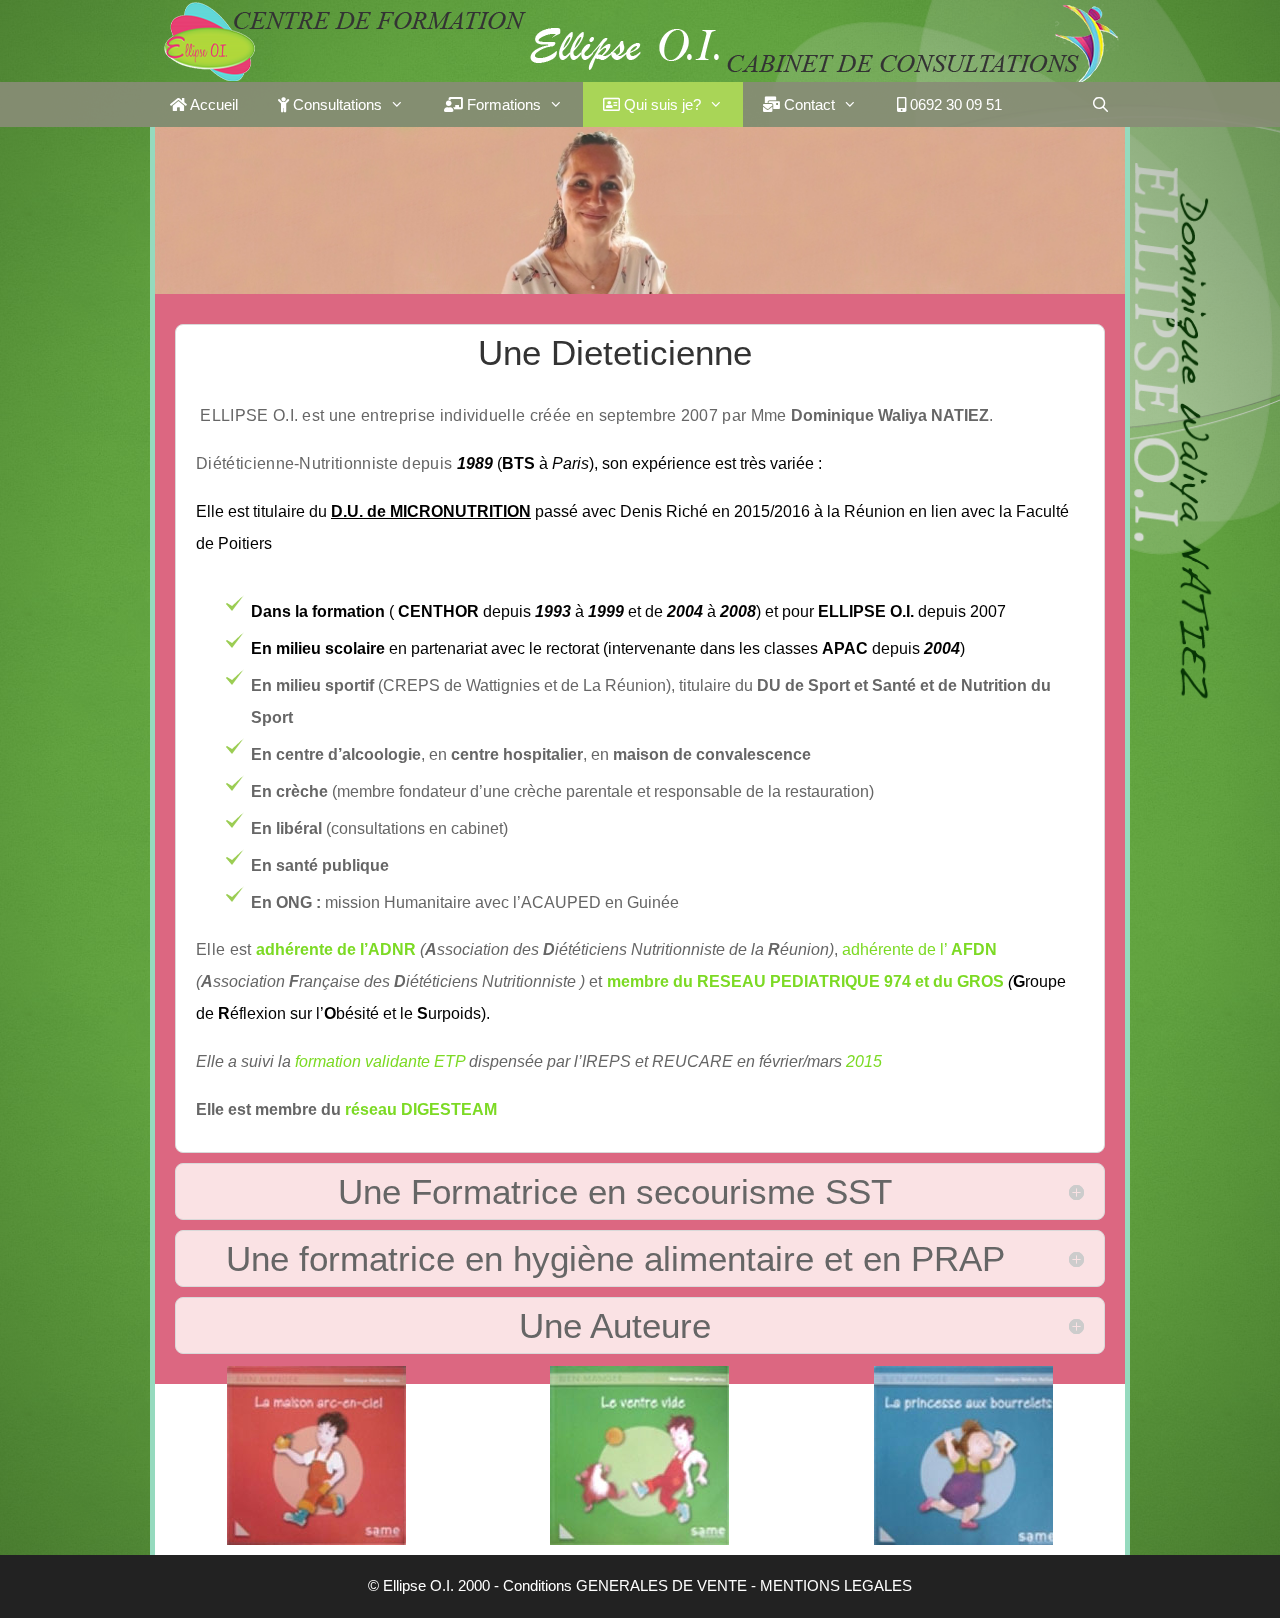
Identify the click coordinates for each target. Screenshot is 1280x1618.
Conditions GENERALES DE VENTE (625, 1585)
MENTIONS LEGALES (836, 1585)
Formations (502, 104)
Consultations (335, 104)
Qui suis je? (660, 104)
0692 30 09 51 (954, 104)
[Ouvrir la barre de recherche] (1100, 104)
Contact (807, 104)
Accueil (212, 104)
